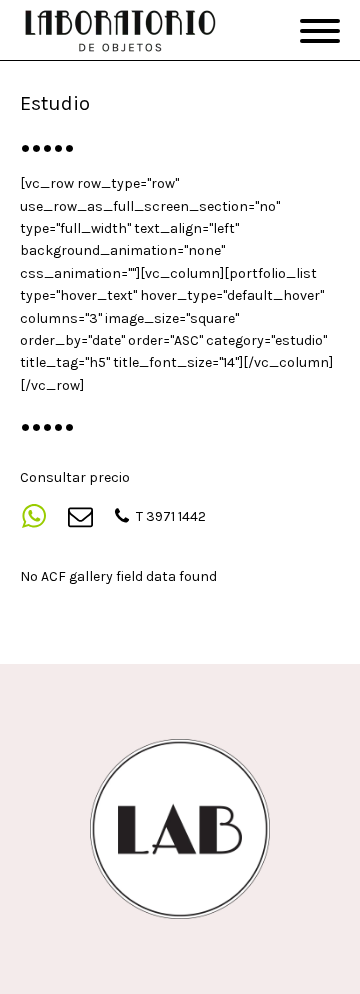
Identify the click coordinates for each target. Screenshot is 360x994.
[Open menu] (320, 31)
